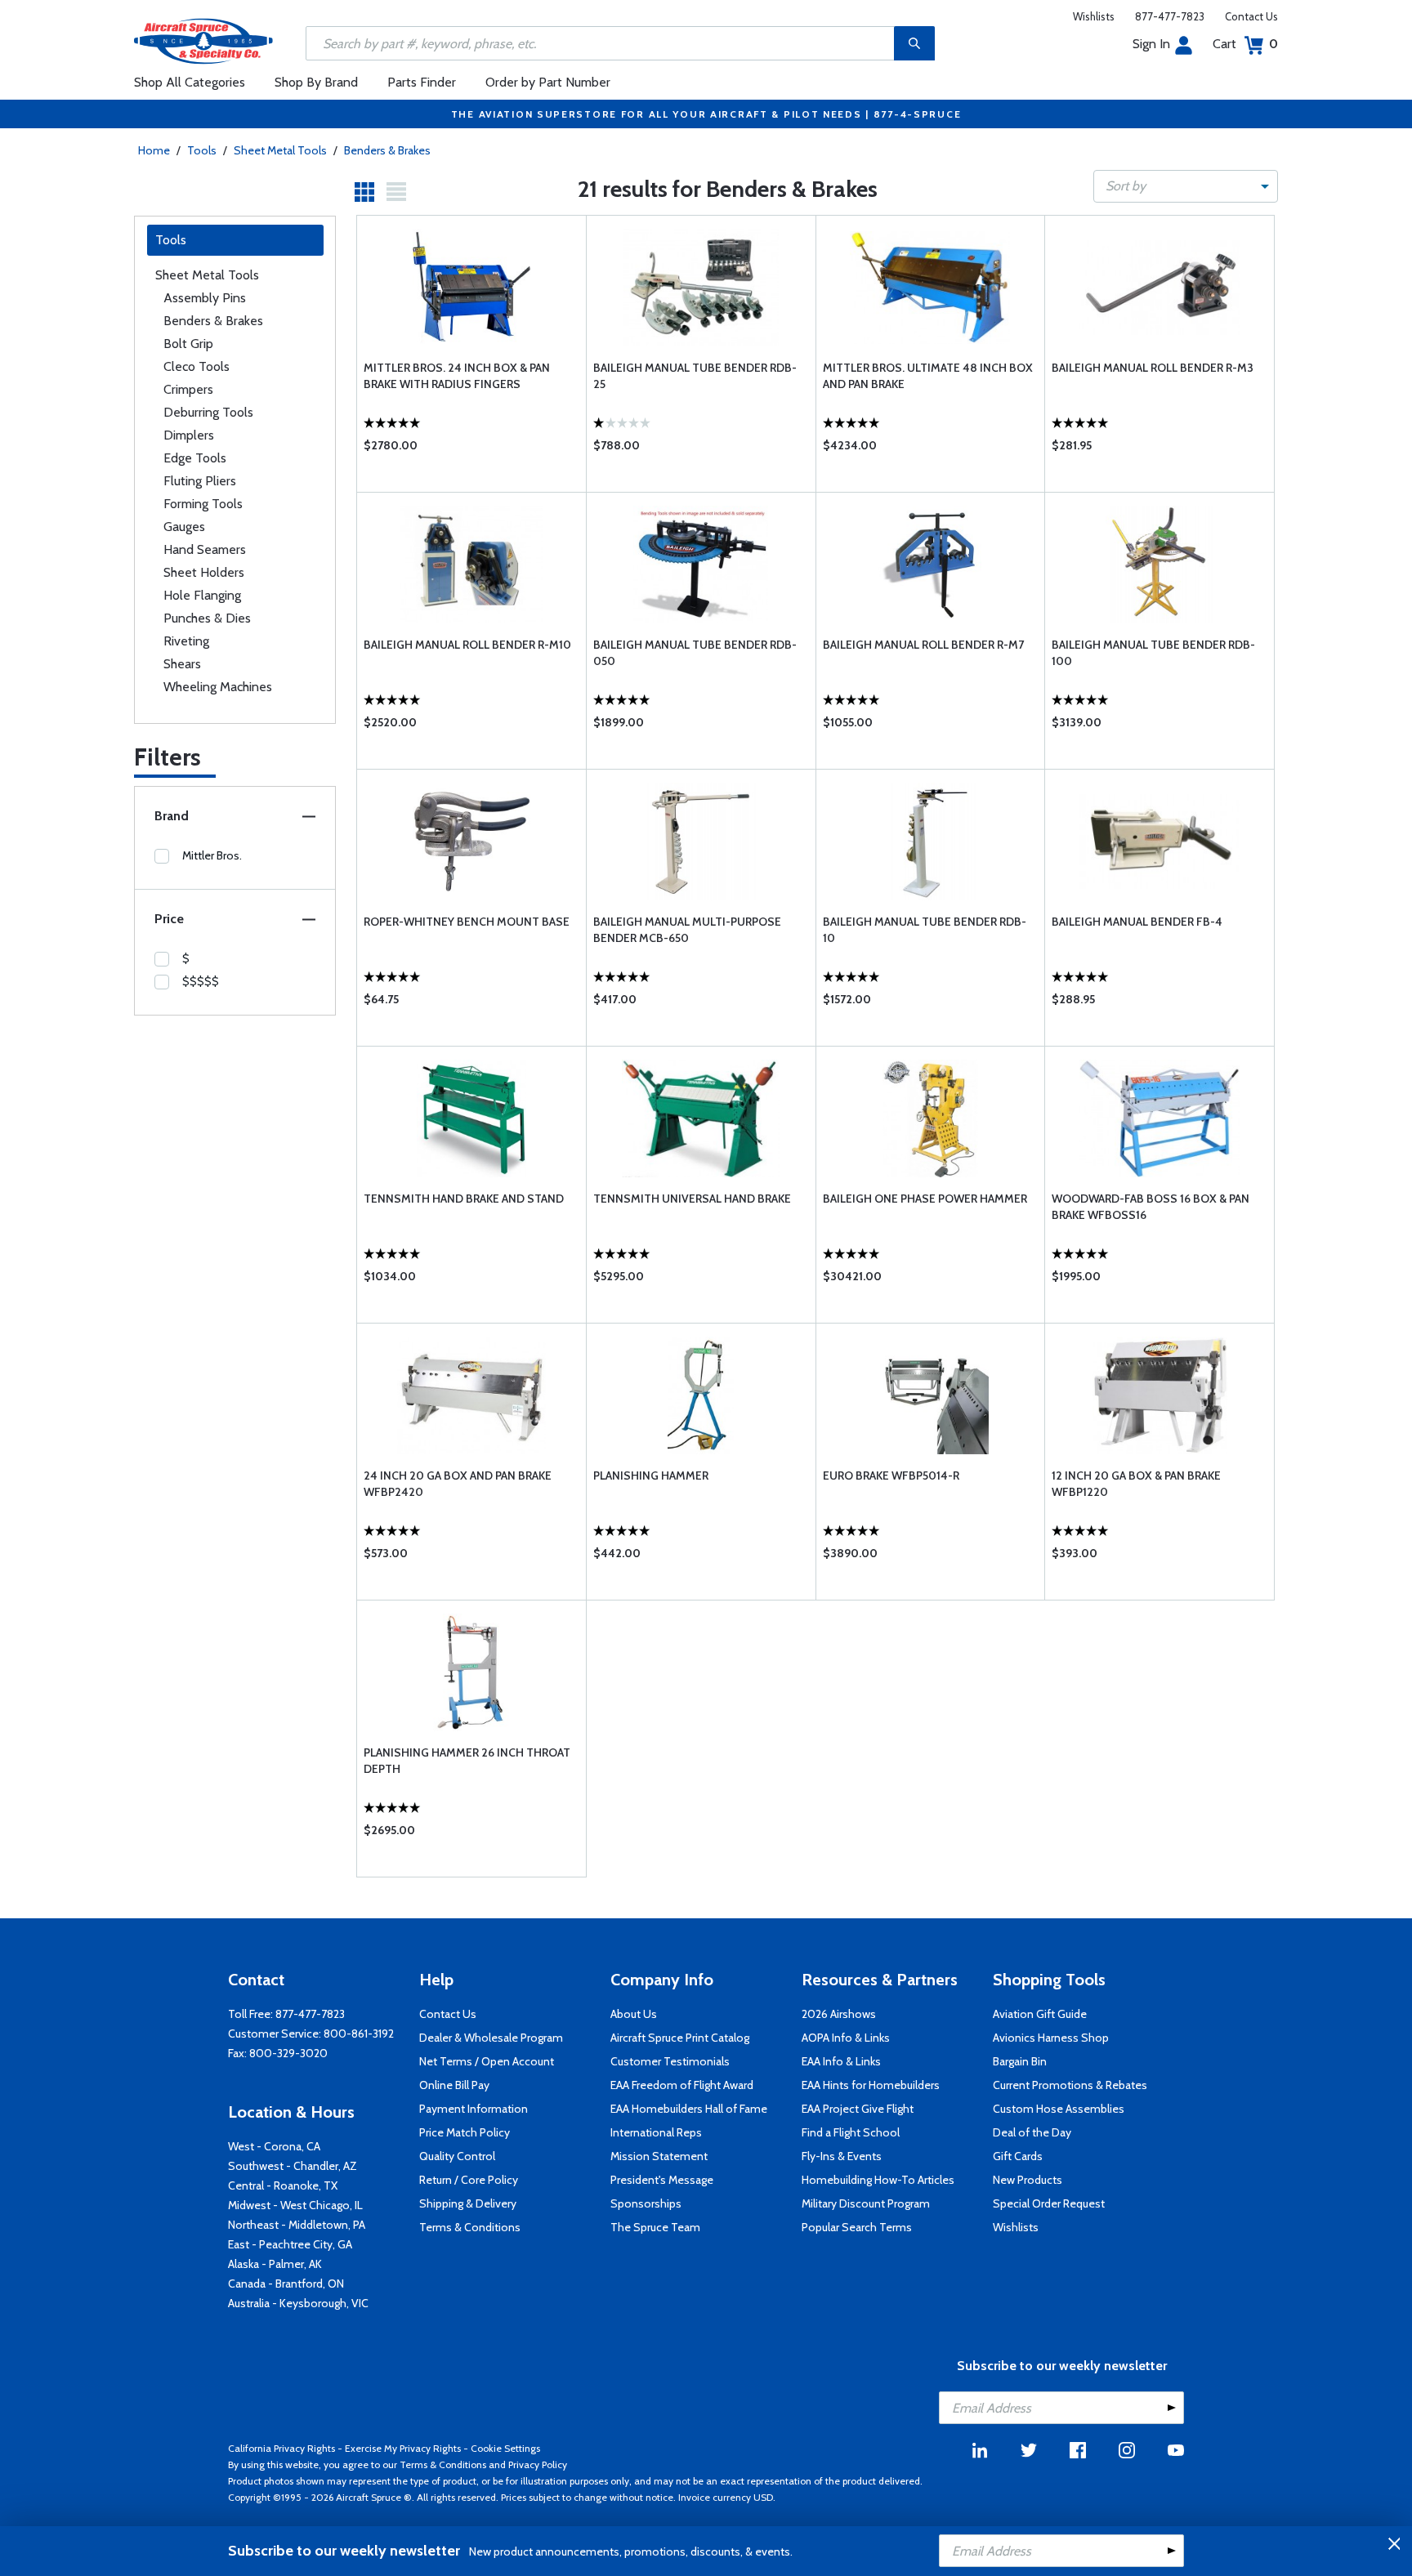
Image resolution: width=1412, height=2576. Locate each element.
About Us (634, 2014)
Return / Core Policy (469, 2180)
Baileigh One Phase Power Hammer (925, 1199)
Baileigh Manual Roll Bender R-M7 (923, 645)
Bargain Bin (1020, 2061)
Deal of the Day (1032, 2132)
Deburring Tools (208, 412)
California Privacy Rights (282, 2448)
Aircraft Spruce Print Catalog (680, 2038)
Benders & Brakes (387, 150)
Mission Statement (659, 2156)
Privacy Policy (538, 2464)
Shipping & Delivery (468, 2203)
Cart (1245, 44)
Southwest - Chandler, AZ (293, 2166)
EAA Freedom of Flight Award (682, 2085)
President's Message (662, 2180)
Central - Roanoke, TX (283, 2185)
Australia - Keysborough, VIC (298, 2303)
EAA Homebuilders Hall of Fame (689, 2109)
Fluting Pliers (200, 481)
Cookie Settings (505, 2448)
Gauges (184, 527)
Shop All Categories (190, 82)
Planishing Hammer (651, 1476)
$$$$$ (201, 981)
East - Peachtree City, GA (290, 2244)
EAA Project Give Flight (858, 2109)
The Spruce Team (655, 2227)
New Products (1028, 2180)
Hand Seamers (205, 549)
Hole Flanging (202, 595)
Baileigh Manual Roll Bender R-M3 (1153, 368)
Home (154, 150)
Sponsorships (646, 2203)
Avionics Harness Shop (1051, 2038)
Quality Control (457, 2156)
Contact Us (1251, 16)
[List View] (396, 192)
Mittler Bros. (212, 855)
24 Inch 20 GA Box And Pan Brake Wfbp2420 (458, 1484)
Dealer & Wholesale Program (491, 2038)
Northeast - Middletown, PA (297, 2225)
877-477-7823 (1170, 16)
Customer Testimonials (670, 2061)
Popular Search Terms (857, 2227)
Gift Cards (1018, 2156)
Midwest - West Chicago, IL (295, 2205)
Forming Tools (203, 504)
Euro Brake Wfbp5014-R (891, 1476)
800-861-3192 (359, 2034)
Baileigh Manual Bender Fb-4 (1137, 922)
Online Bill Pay (454, 2085)
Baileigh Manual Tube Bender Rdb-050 (695, 653)
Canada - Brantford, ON (286, 2284)
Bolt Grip (188, 344)
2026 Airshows (839, 2014)
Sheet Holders (204, 572)
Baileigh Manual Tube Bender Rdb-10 (925, 930)
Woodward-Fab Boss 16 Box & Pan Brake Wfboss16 (1151, 1207)
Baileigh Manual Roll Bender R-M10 (467, 645)
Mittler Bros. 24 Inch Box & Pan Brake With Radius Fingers (457, 376)
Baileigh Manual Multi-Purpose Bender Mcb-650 (687, 930)
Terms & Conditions (470, 2227)
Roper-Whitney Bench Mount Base (467, 922)
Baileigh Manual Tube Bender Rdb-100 (1153, 653)
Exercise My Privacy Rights (403, 2448)
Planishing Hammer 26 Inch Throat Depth (467, 1761)
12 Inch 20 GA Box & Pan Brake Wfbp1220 (1136, 1484)
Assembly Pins (205, 298)
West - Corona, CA (274, 2146)
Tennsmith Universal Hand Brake (692, 1199)
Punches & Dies (207, 618)
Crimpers (188, 389)
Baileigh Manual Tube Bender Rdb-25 (695, 376)
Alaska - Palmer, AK (275, 2264)
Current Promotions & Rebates (1070, 2085)
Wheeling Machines (218, 687)
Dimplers (189, 435)
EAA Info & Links (841, 2061)
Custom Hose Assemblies (1059, 2109)
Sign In (1151, 44)
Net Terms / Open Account (487, 2061)
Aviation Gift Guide (1040, 2014)
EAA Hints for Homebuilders (871, 2085)
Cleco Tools (197, 366)
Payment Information (474, 2109)
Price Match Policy (465, 2132)
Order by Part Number (548, 82)
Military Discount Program (866, 2203)
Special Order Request (1049, 2203)
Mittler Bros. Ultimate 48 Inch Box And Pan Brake (928, 376)
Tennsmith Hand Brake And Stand (464, 1199)
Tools (202, 150)
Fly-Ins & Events (842, 2156)
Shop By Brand (316, 82)
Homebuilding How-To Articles (878, 2180)
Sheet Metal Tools (280, 150)
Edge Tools (195, 458)
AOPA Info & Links (846, 2038)
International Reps (656, 2132)
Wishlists (1094, 16)
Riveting (186, 641)
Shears (182, 664)
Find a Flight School (851, 2132)
